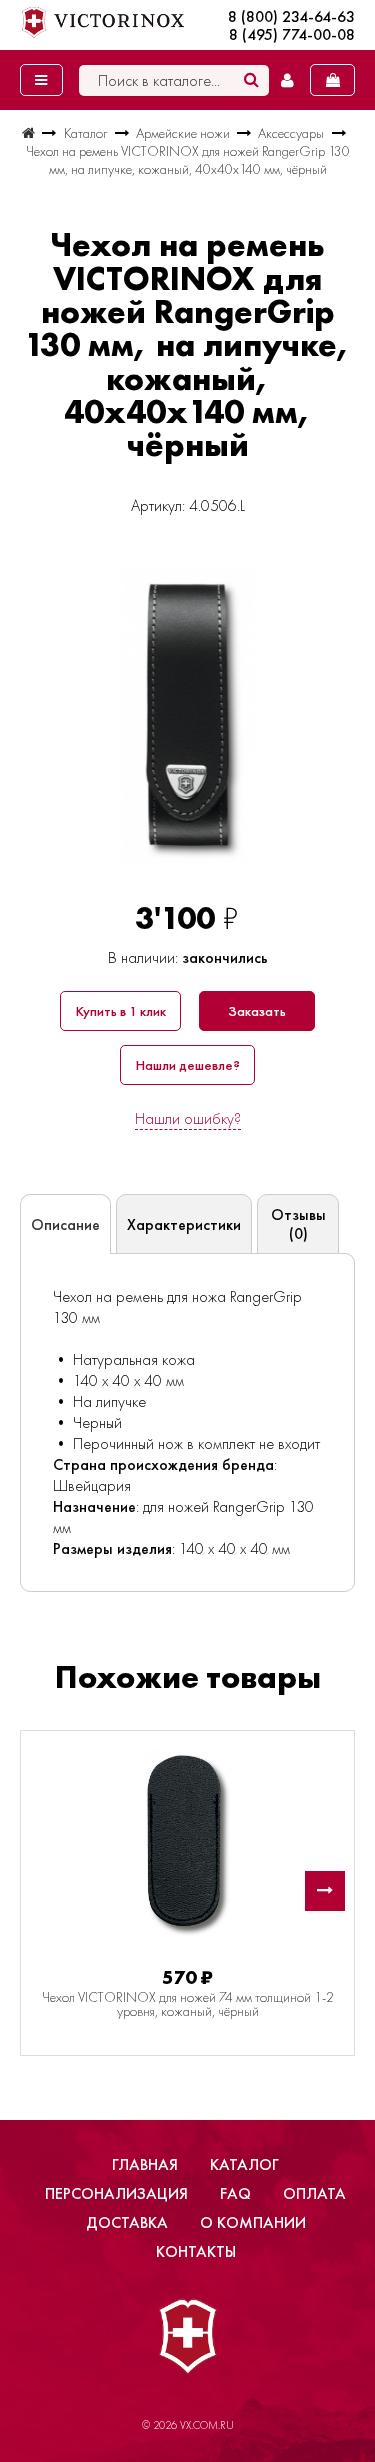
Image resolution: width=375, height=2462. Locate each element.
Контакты (196, 2251)
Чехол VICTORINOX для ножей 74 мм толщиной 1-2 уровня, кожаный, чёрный (188, 2004)
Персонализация (116, 2193)
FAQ (235, 2193)
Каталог (244, 2164)
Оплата (314, 2193)
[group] (187, 716)
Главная (145, 2164)
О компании (253, 2222)
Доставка (127, 2222)
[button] (325, 1891)
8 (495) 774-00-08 (292, 35)
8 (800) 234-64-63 (291, 17)
